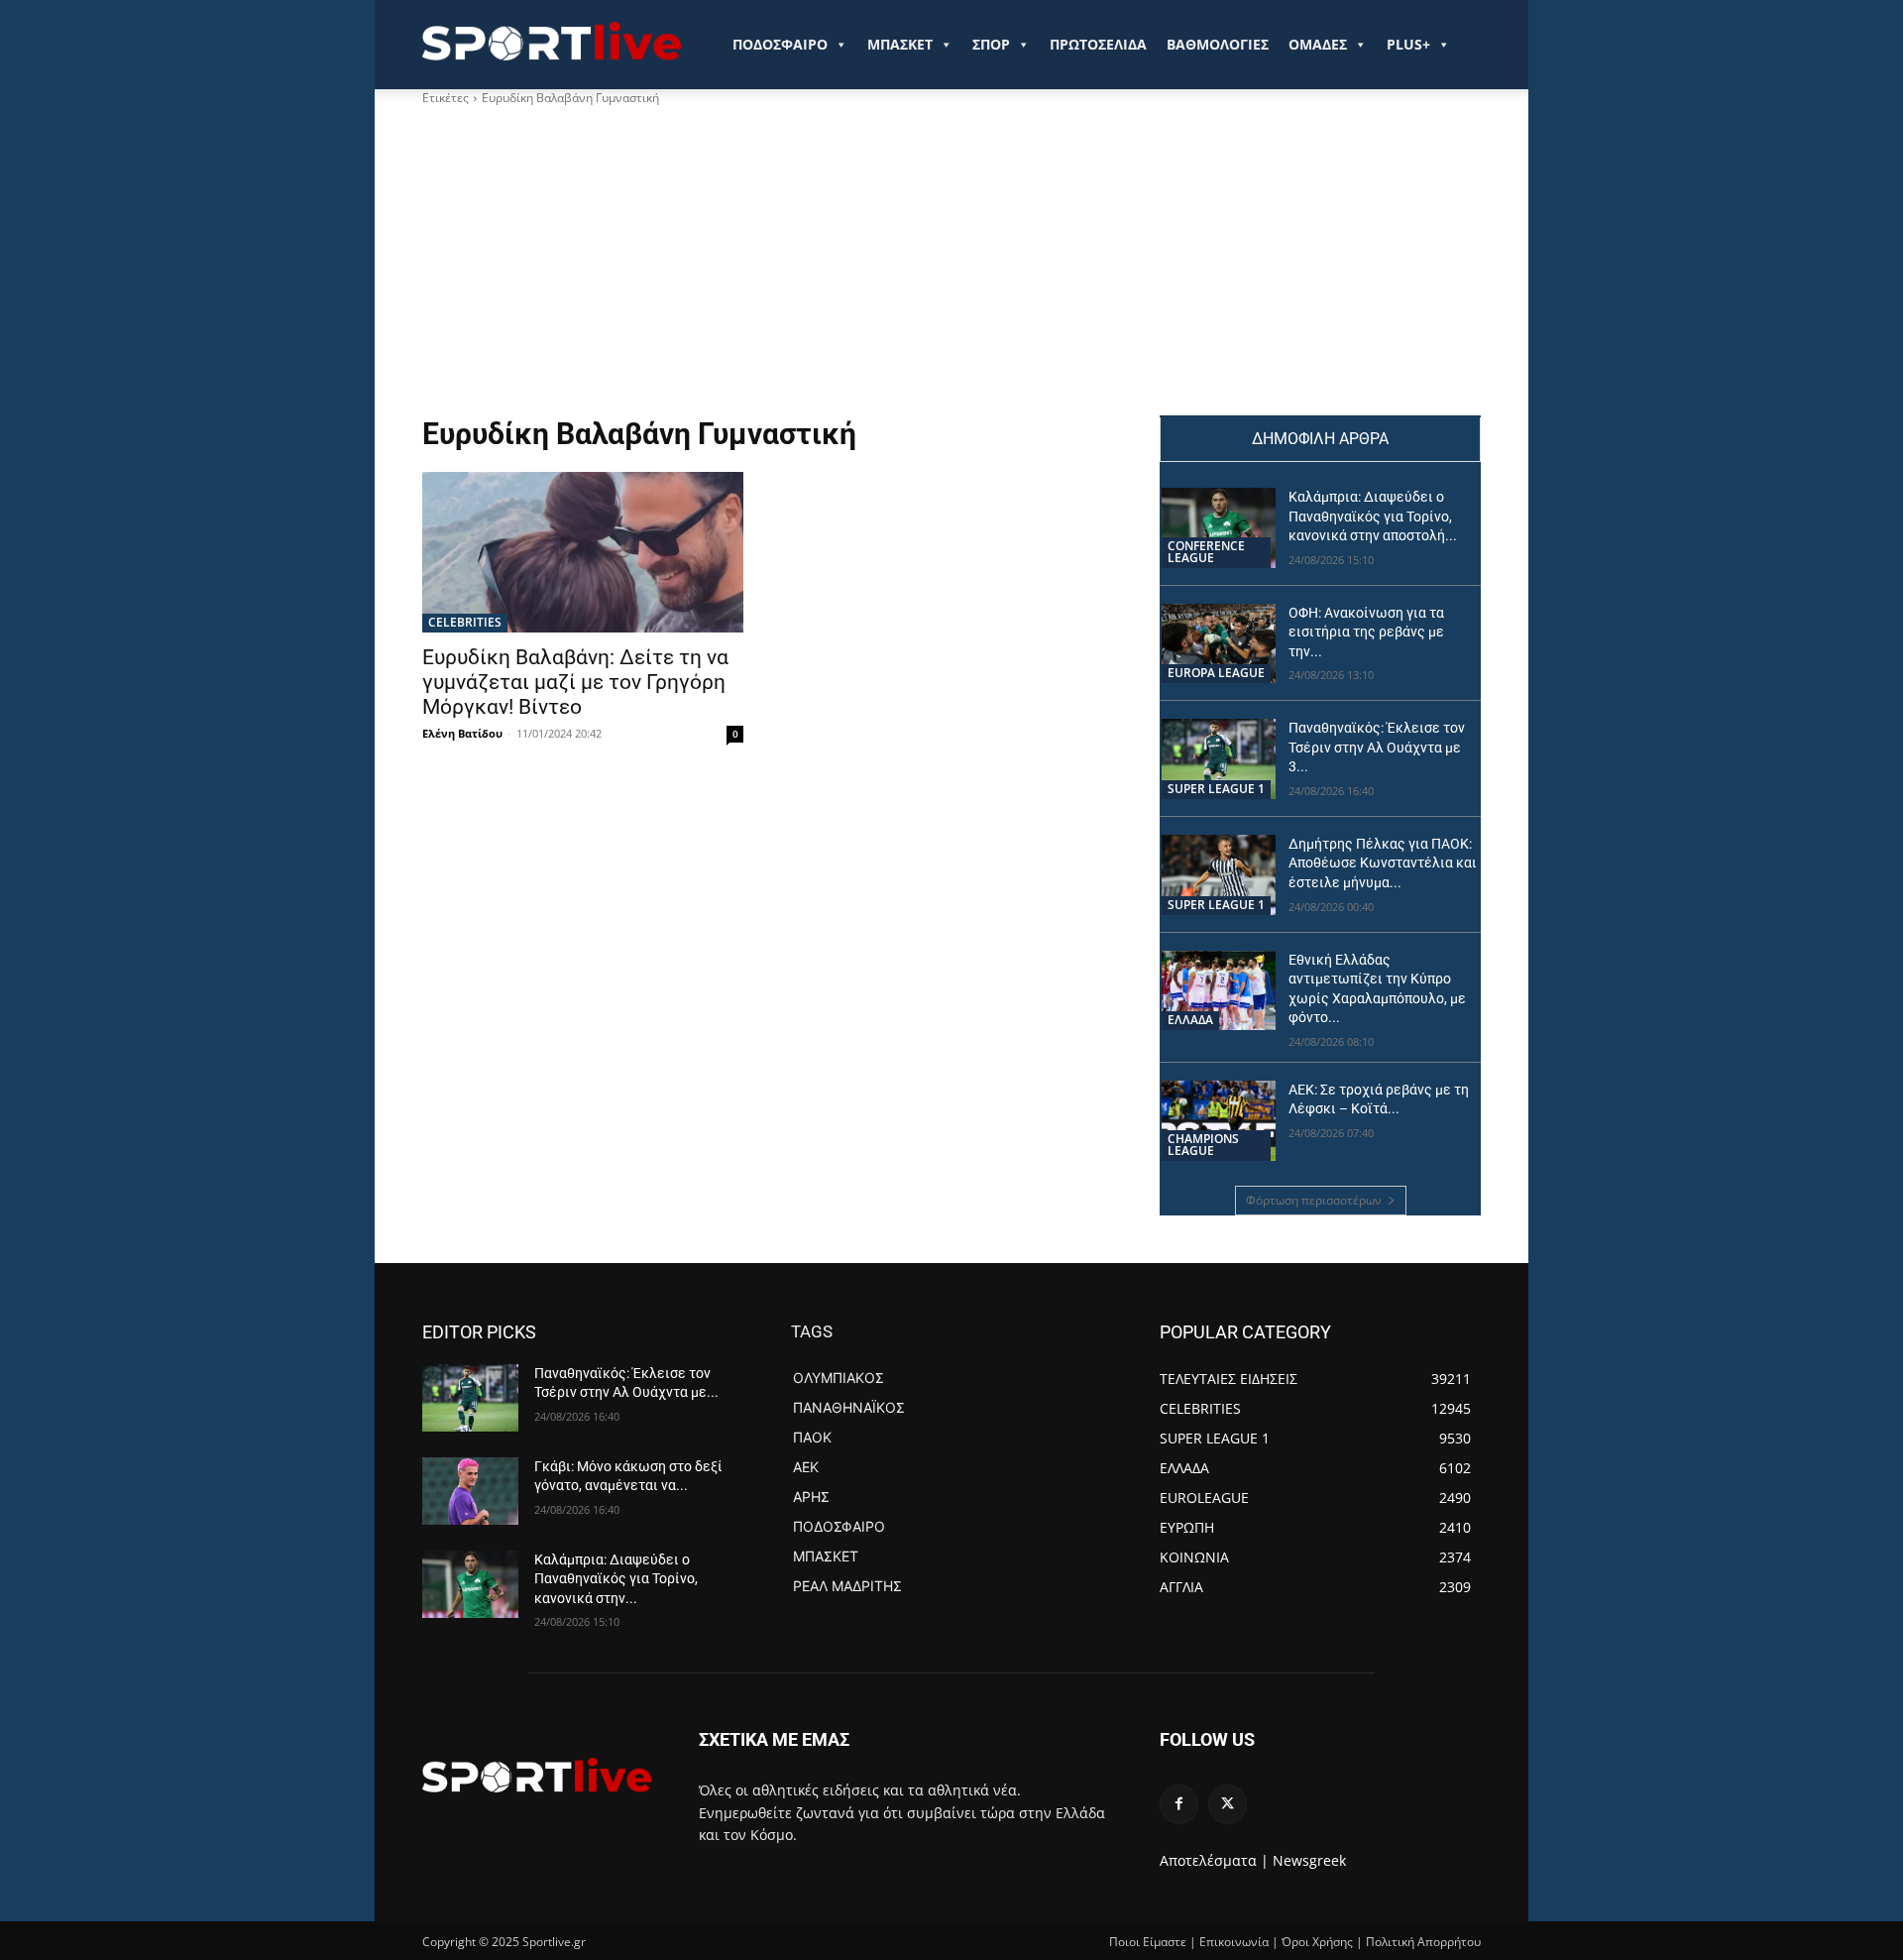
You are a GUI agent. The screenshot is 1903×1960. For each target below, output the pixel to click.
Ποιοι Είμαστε (1148, 1942)
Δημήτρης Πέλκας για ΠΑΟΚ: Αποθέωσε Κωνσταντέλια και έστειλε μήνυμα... (1383, 863)
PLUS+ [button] (1408, 44)
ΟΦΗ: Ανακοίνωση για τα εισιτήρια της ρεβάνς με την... (1366, 632)
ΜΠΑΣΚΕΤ (900, 44)
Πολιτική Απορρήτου (1423, 1942)
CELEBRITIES (465, 622)
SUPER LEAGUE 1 (1216, 789)
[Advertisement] (951, 267)
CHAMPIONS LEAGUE (1203, 1145)
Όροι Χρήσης (1317, 1942)
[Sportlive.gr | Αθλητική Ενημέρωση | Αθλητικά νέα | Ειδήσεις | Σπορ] (537, 1775)
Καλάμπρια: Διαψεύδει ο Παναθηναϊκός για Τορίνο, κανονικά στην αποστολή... (1373, 516)
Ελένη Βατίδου (462, 733)
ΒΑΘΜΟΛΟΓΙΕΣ (1218, 44)
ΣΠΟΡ (991, 44)
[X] (1228, 1804)
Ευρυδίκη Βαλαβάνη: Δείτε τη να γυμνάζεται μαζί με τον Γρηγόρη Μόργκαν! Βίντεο (575, 682)
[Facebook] (1179, 1804)
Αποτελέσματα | (1214, 1860)
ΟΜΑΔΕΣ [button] (1318, 44)
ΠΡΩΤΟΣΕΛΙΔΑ (1098, 44)
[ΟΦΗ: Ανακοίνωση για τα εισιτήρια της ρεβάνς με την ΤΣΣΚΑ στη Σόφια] (1219, 644)
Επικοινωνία (1234, 1942)
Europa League (1216, 673)
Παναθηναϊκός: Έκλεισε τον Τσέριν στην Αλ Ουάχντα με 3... (1377, 747)
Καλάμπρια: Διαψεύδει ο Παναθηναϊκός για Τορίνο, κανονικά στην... (616, 1579)
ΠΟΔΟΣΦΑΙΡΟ (780, 44)
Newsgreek (1309, 1860)
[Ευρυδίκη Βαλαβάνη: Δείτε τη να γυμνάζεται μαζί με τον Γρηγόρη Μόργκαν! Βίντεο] (583, 552)
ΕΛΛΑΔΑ (1190, 1020)
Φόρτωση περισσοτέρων (1314, 1200)
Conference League (1206, 552)
